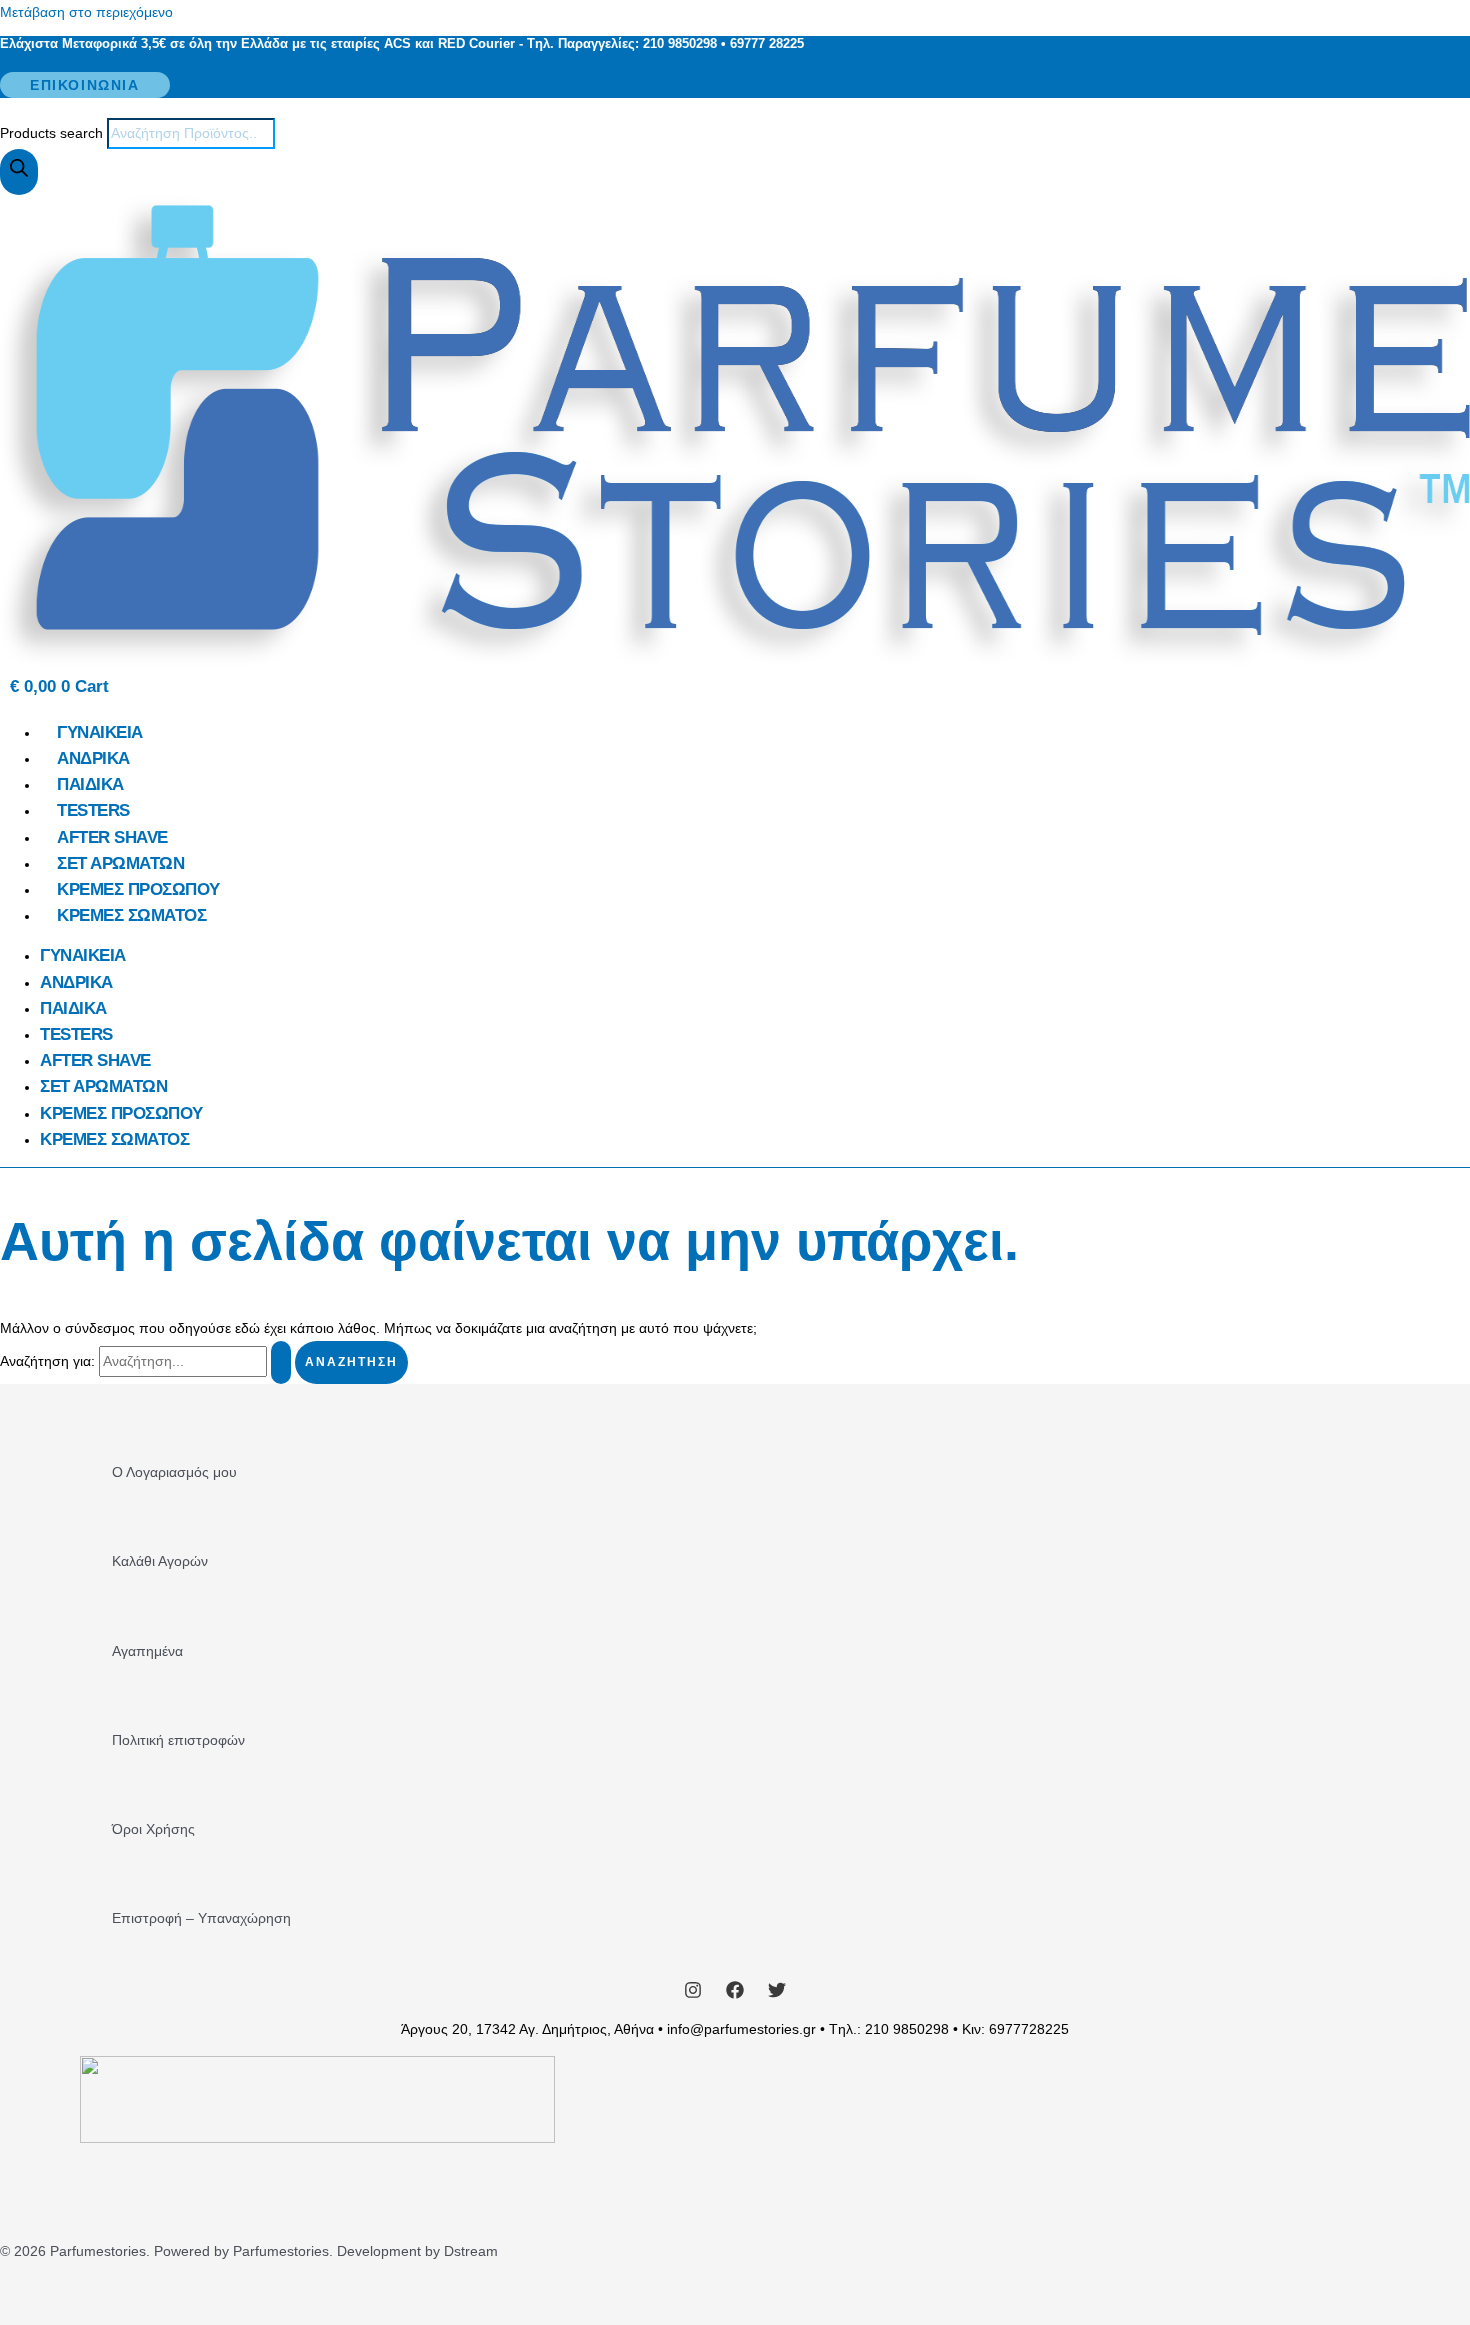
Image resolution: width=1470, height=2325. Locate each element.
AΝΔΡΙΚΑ (93, 758)
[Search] (19, 172)
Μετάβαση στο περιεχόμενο (86, 12)
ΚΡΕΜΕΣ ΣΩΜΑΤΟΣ (131, 915)
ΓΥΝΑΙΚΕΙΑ (100, 732)
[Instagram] (693, 1994)
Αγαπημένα (147, 1651)
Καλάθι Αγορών (160, 1561)
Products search (53, 133)
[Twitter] (777, 1994)
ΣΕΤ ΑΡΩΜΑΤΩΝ (120, 863)
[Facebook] (735, 1994)
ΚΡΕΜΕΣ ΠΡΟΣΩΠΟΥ (138, 889)
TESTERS (93, 810)
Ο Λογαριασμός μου (174, 1472)
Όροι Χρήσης (153, 1829)
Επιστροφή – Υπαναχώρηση (201, 1918)
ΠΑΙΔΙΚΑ (90, 784)
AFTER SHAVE (112, 837)
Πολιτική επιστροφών (178, 1740)
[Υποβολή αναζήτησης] (281, 1362)
